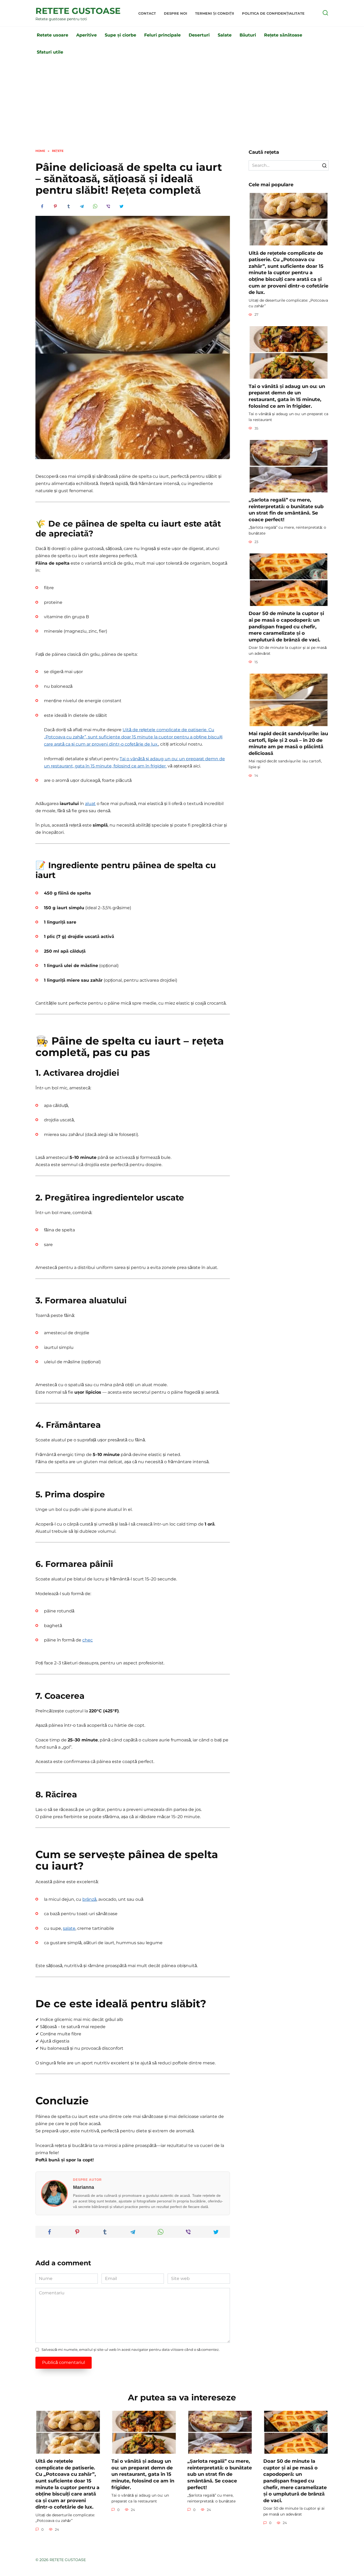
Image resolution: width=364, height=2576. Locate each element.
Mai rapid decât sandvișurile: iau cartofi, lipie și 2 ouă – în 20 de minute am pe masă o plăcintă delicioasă (288, 743)
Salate (225, 35)
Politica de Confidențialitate (273, 13)
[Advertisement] (182, 109)
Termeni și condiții (215, 13)
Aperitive (86, 35)
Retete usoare (52, 35)
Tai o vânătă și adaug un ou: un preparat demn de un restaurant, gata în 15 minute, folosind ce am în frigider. (287, 396)
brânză (89, 1899)
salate (69, 1928)
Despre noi (175, 13)
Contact (147, 13)
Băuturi (248, 35)
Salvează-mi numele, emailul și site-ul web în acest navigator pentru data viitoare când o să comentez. (131, 2350)
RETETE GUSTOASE (78, 11)
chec (88, 1640)
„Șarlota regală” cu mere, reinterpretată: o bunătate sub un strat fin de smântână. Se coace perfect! (286, 510)
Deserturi (199, 35)
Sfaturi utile (50, 52)
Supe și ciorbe (120, 35)
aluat (90, 804)
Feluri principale (162, 35)
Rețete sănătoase (283, 35)
